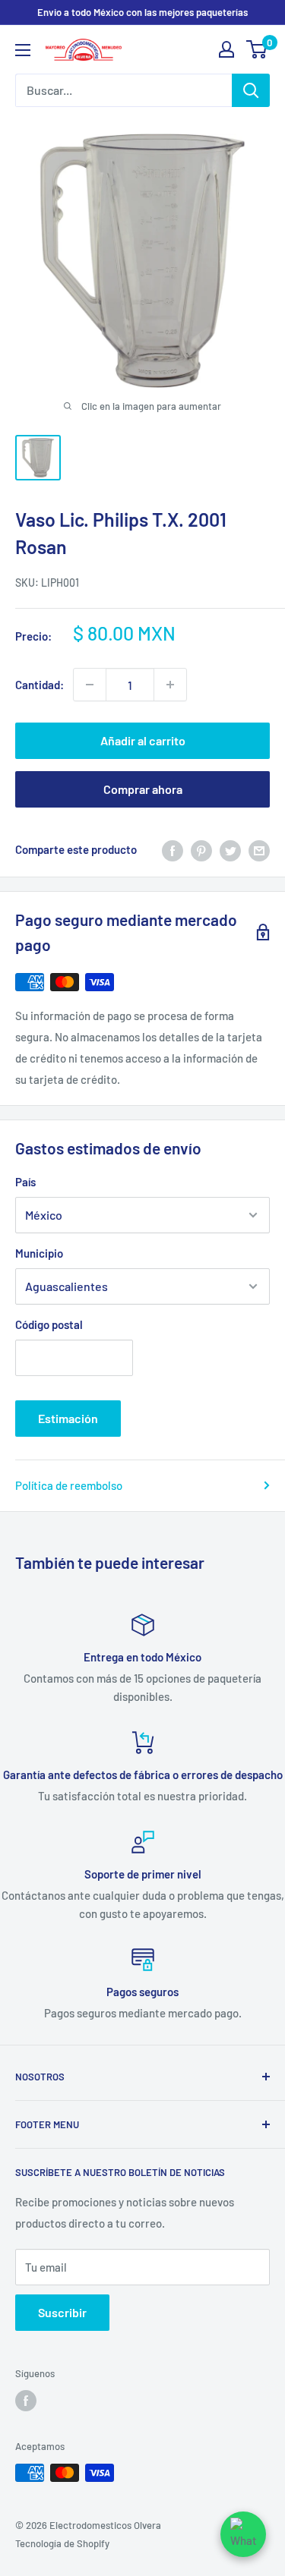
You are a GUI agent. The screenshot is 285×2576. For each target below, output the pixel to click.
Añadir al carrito (143, 740)
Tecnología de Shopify (62, 2543)
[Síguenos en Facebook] (26, 2401)
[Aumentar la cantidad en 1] (170, 685)
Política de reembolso (69, 1485)
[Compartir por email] (259, 849)
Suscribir (62, 2312)
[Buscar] (251, 90)
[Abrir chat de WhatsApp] (243, 2534)
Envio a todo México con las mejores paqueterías (142, 12)
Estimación (68, 1418)
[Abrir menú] (23, 50)
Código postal (49, 1324)
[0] (257, 49)
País (25, 1182)
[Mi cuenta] (226, 49)
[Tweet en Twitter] (230, 849)
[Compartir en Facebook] (173, 849)
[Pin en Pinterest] (201, 849)
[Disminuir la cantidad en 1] (90, 685)
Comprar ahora (143, 789)
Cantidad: (40, 685)
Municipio (39, 1253)
